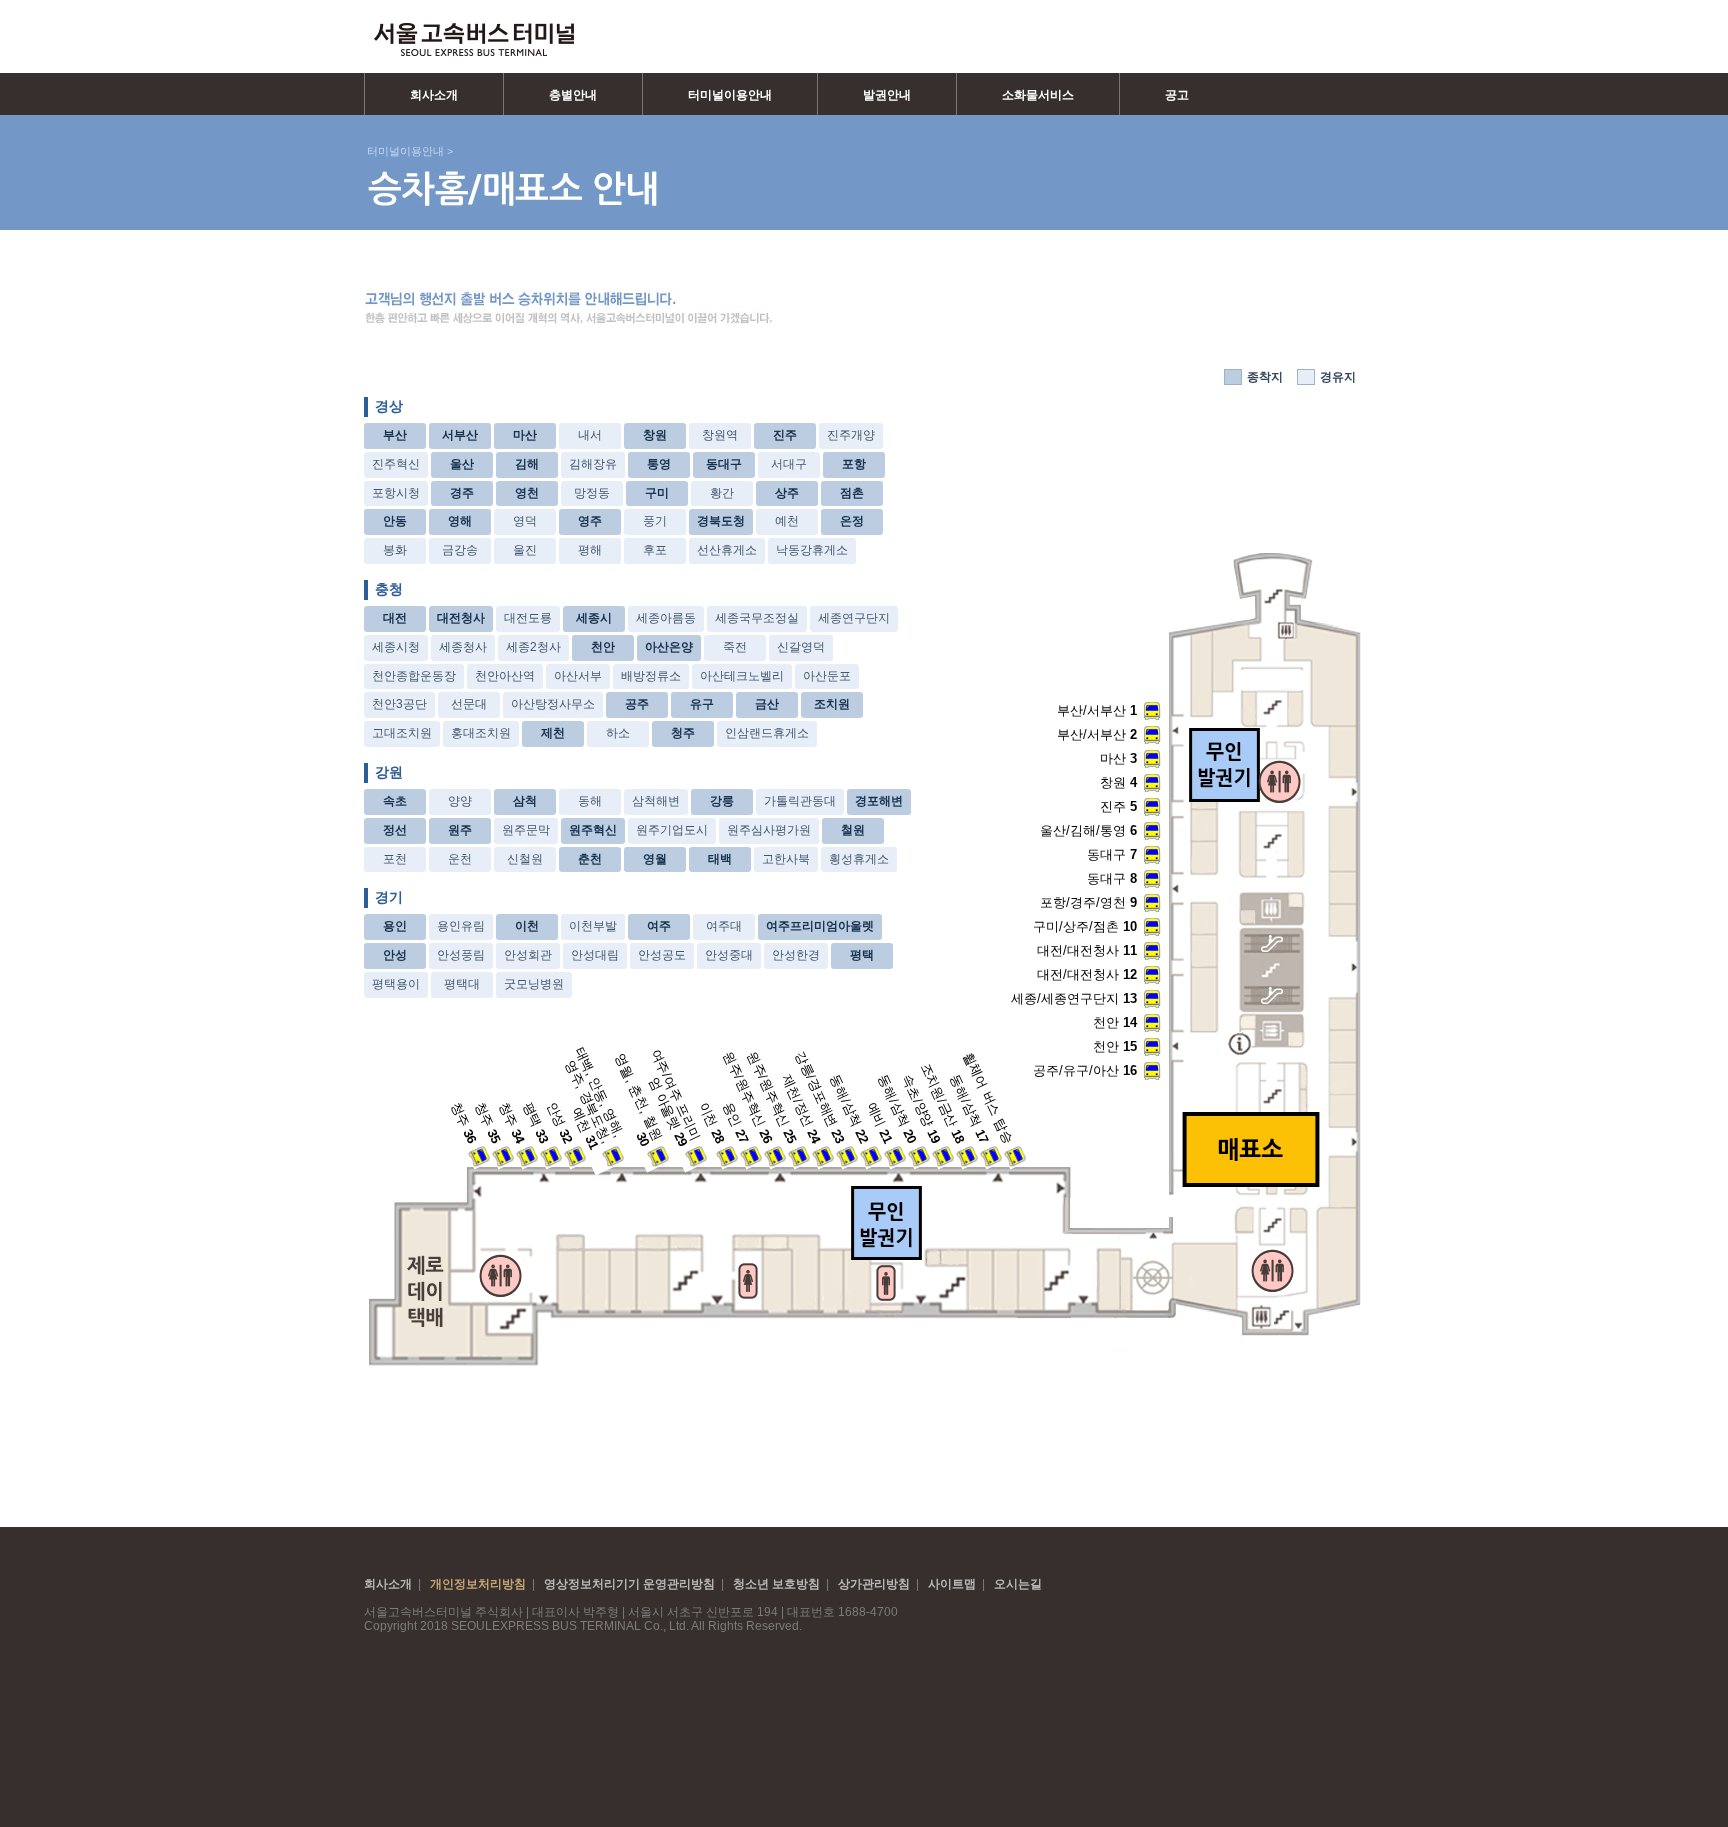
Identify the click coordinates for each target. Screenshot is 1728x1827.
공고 (1177, 95)
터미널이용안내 (730, 95)
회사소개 (434, 95)
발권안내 (887, 95)
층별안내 (573, 95)
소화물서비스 (1038, 95)
